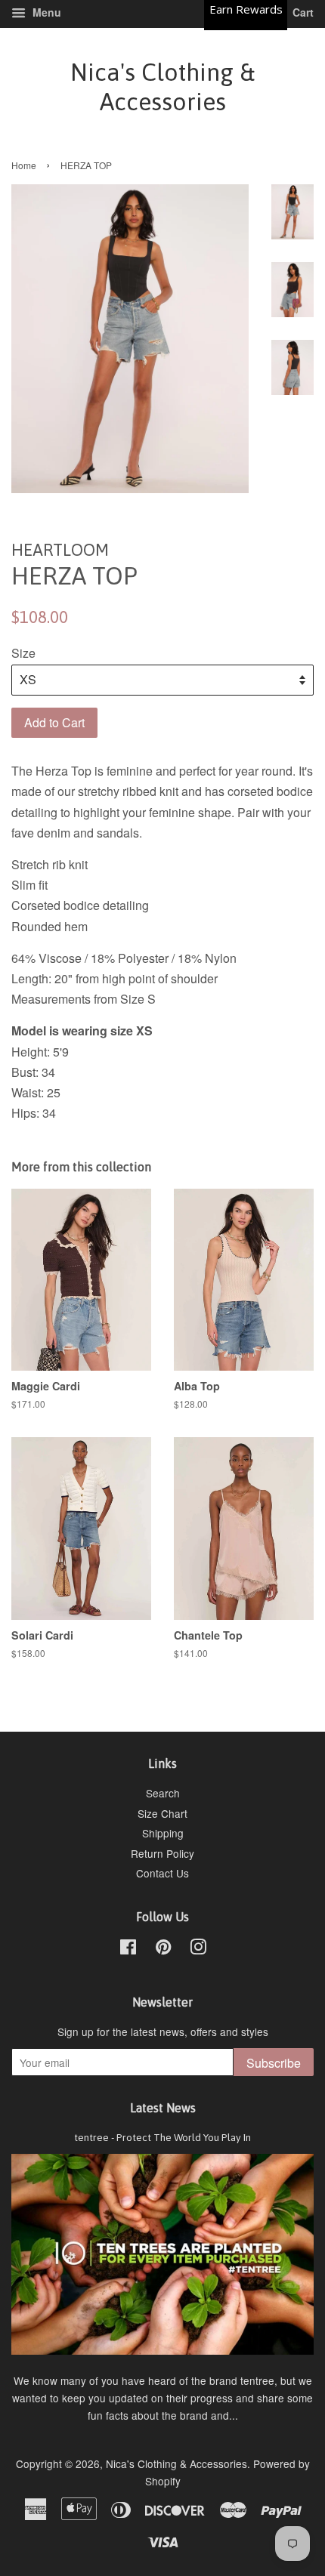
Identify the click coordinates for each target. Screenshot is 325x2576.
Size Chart (162, 1813)
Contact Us (162, 1873)
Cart (302, 12)
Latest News (163, 2108)
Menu (45, 12)
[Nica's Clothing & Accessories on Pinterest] (163, 1949)
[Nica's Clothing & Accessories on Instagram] (198, 1949)
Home (24, 165)
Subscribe (274, 2063)
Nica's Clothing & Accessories (162, 86)
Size (23, 653)
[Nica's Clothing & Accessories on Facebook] (128, 1949)
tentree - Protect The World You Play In (162, 2137)
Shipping (163, 1833)
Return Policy (162, 1853)
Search (163, 1793)
